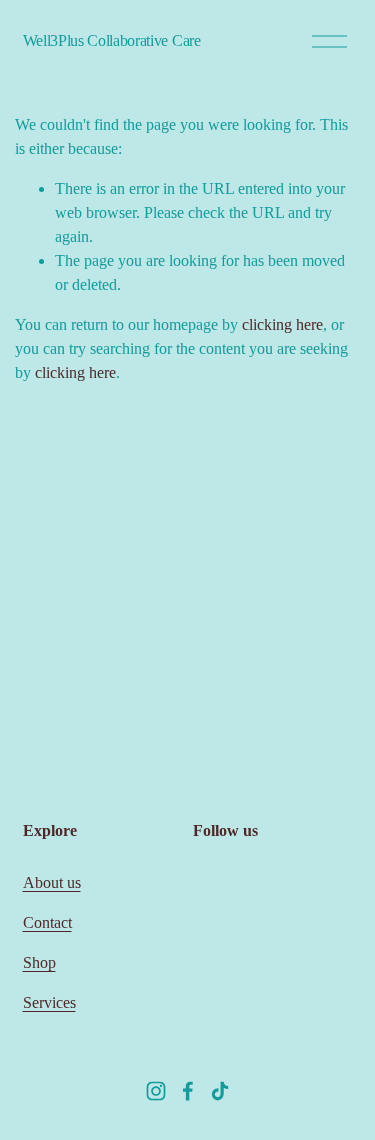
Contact (47, 922)
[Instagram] (156, 1091)
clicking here (282, 324)
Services (49, 1002)
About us (52, 882)
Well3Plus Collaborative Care (112, 40)
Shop (39, 962)
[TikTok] (220, 1091)
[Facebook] (188, 1091)
